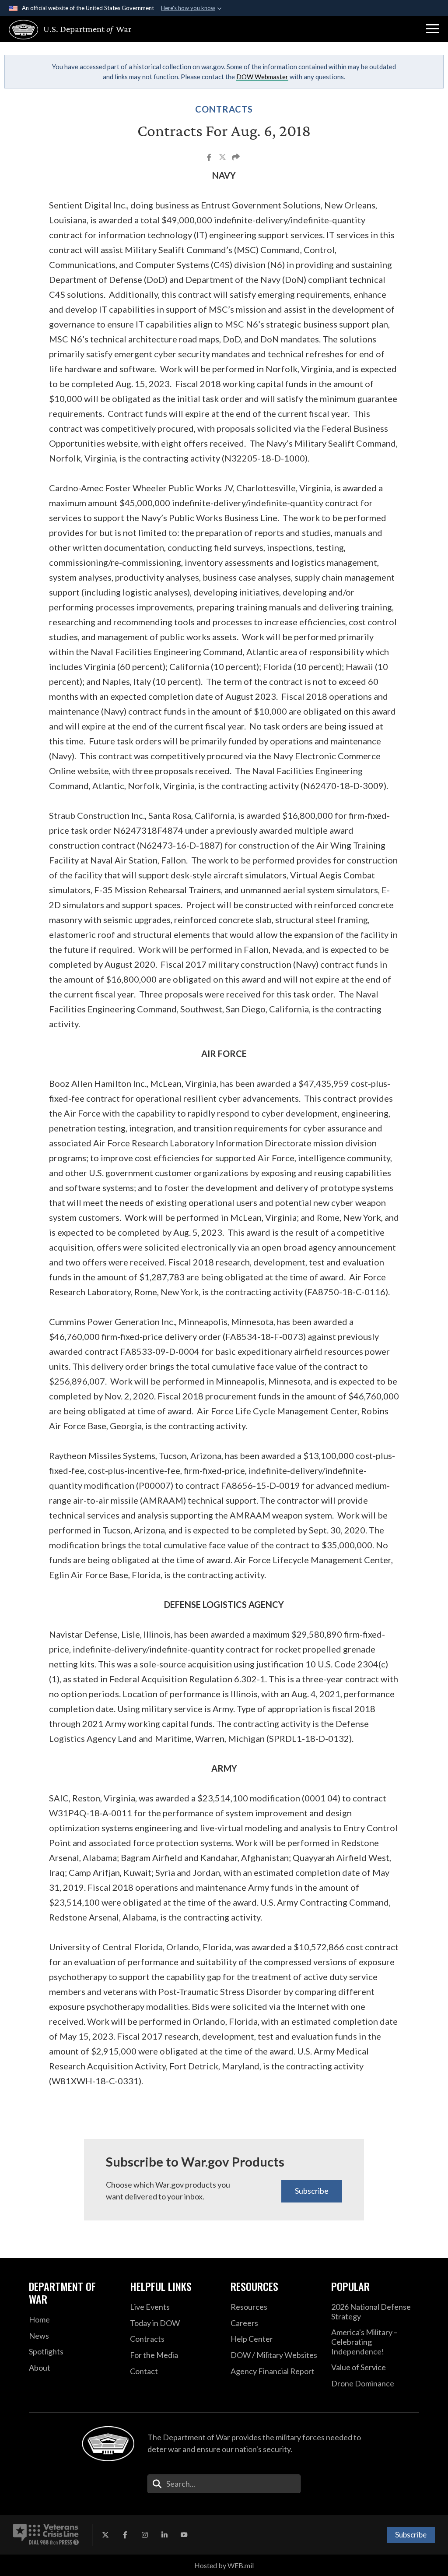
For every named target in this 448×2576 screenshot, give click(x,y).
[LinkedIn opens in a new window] (164, 2535)
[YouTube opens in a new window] (184, 2535)
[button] (433, 29)
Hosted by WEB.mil (224, 2565)
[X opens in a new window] (105, 2535)
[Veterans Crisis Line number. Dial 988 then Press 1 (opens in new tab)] (46, 2535)
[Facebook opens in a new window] (125, 2535)
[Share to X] (223, 158)
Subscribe (312, 2191)
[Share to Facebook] (210, 158)
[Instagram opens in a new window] (145, 2535)
